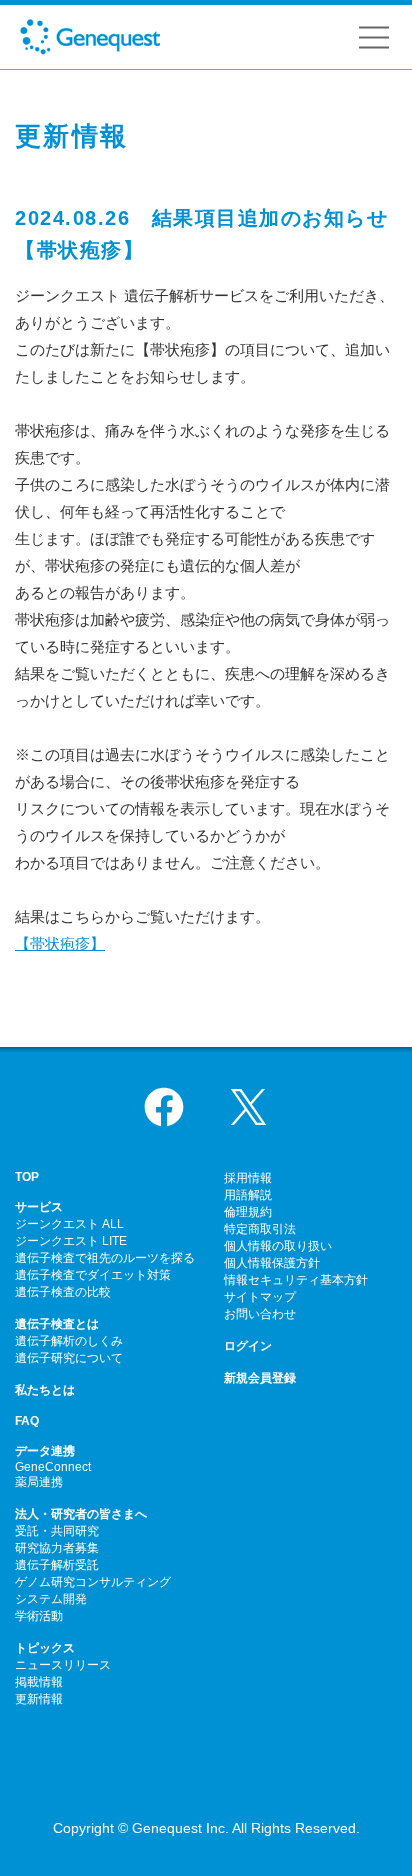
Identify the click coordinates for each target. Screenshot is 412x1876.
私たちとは (45, 1390)
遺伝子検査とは (57, 1324)
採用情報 (248, 1178)
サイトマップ (260, 1297)
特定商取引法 (260, 1229)
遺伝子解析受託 (57, 1565)
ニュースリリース (63, 1665)
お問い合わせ (260, 1314)
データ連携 (45, 1451)
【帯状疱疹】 (60, 943)
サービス (39, 1207)
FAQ (27, 1421)
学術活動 (39, 1616)
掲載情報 (39, 1682)
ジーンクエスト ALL (69, 1224)
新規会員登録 (260, 1378)
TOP (27, 1177)
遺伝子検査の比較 (63, 1292)
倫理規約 (248, 1212)
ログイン (248, 1346)
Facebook (164, 1107)
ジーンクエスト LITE (71, 1241)
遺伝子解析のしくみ (69, 1341)
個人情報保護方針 (272, 1263)
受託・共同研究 (57, 1531)
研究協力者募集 (57, 1548)
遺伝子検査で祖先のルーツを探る (105, 1258)
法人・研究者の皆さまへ (81, 1514)
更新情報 (39, 1699)
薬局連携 (39, 1482)
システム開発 (51, 1599)
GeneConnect (53, 1467)
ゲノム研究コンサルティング (93, 1582)
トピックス (45, 1648)
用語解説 (248, 1195)
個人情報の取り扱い (278, 1246)
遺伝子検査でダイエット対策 (93, 1275)
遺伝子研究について (69, 1358)
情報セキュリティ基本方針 (296, 1280)
